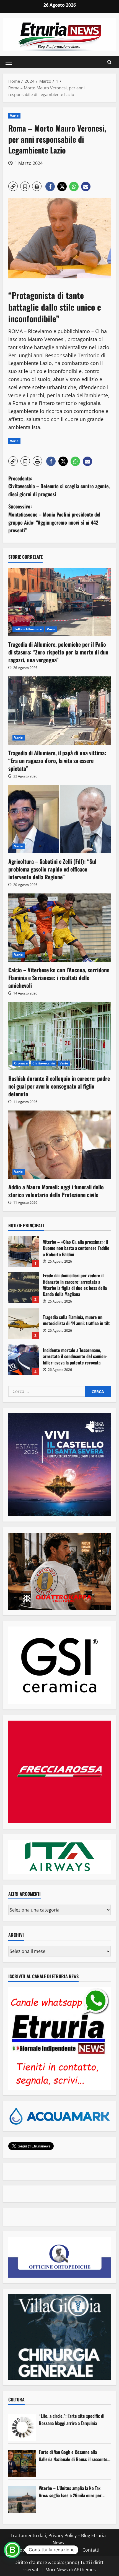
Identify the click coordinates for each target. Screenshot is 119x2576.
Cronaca (21, 1063)
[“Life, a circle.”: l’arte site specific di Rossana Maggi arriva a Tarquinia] (22, 2428)
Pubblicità (68, 2550)
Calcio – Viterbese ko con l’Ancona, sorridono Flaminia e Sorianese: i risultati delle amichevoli (59, 978)
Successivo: (54, 518)
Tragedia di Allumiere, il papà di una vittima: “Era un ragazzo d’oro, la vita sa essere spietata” (57, 761)
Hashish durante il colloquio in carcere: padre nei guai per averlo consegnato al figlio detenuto (59, 1086)
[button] (9, 62)
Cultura (16, 2399)
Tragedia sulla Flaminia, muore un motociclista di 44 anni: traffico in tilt (24, 1324)
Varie (14, 116)
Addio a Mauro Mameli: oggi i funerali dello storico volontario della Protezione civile (56, 1191)
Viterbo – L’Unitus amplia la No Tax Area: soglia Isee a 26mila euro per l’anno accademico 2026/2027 (70, 2492)
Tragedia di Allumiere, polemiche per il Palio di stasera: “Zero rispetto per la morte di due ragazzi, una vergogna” (58, 652)
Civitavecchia (44, 1063)
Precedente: (59, 486)
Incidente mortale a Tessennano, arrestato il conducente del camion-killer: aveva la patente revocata (24, 1360)
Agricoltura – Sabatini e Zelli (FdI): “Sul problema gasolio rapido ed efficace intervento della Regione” (52, 869)
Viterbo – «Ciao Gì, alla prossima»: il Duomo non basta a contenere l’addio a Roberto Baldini (24, 1252)
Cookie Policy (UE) (35, 2550)
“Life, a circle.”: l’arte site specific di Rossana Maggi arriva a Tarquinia (72, 2419)
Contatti (91, 2550)
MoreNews (57, 2570)
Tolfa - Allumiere (28, 629)
